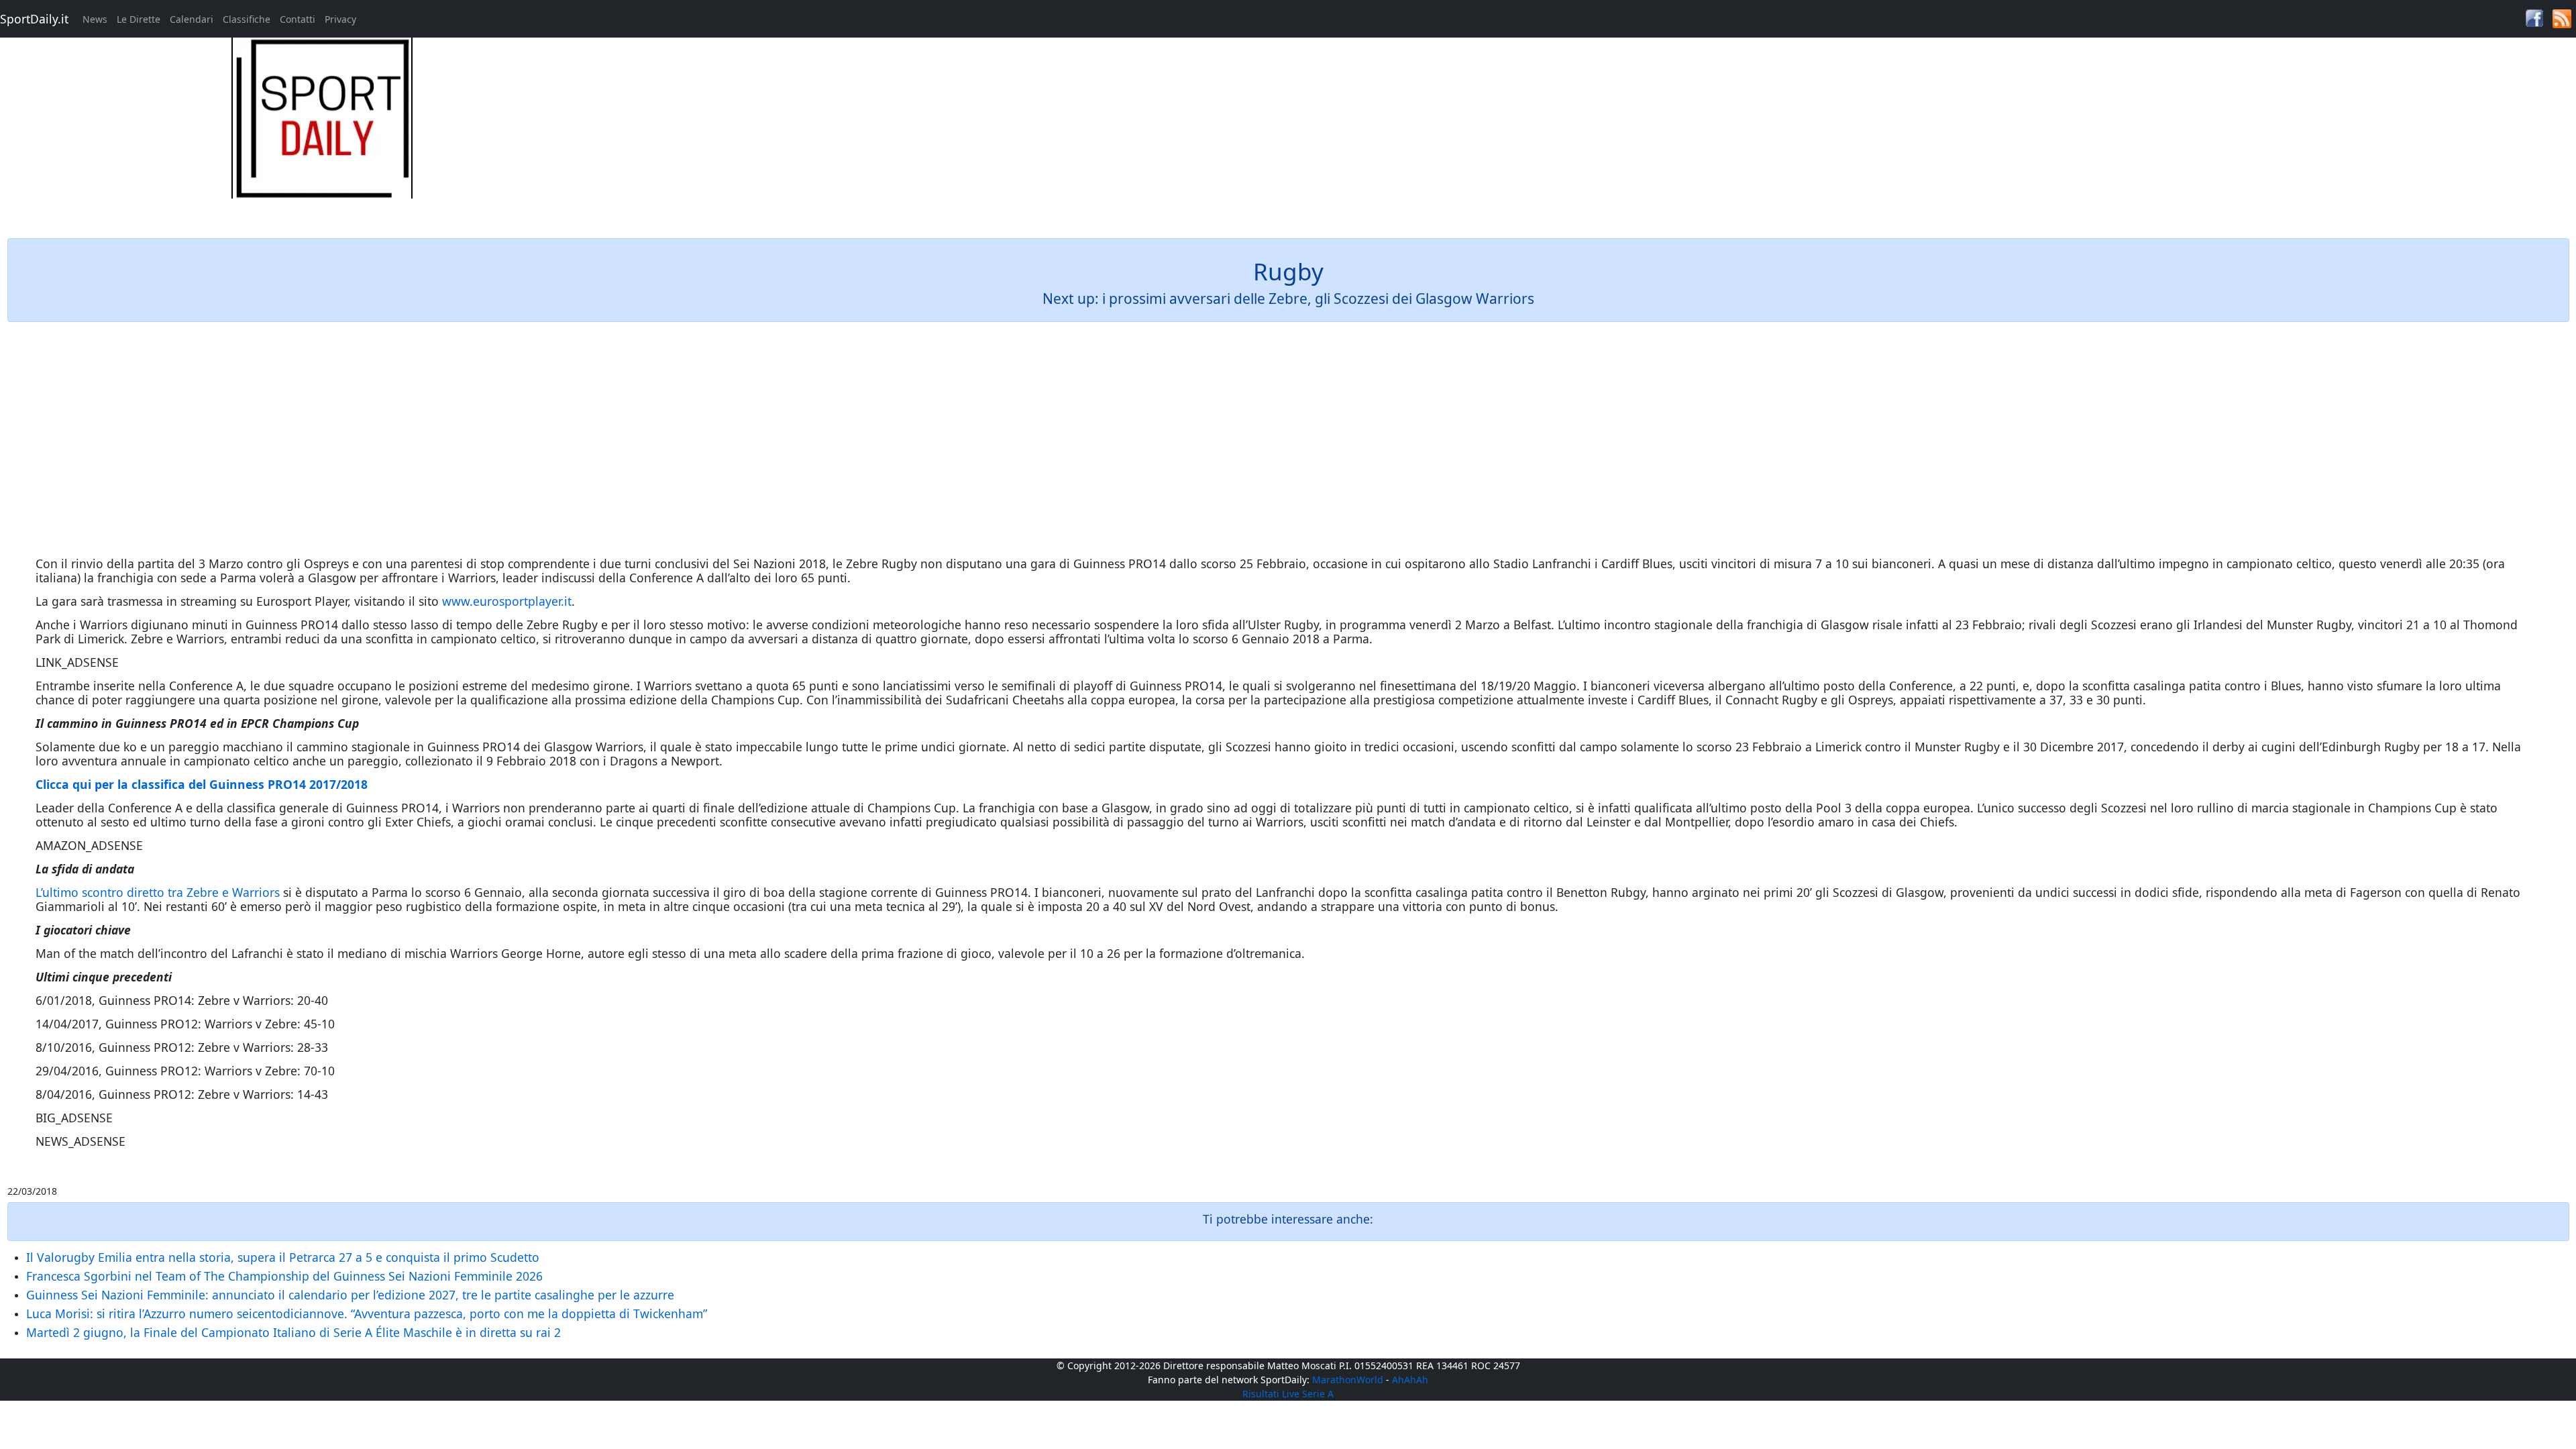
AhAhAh (1410, 1380)
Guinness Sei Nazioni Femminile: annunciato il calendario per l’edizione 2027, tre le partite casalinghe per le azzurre (350, 1295)
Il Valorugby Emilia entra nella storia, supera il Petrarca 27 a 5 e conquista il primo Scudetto (283, 1257)
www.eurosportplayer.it (507, 601)
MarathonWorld (1348, 1380)
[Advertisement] (1610, 131)
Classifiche (247, 19)
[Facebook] (2534, 17)
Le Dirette (139, 19)
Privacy (340, 19)
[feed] (2562, 18)
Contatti (298, 19)
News (95, 19)
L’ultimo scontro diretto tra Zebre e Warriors (158, 892)
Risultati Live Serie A (1288, 1394)
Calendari (192, 19)
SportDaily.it (34, 19)
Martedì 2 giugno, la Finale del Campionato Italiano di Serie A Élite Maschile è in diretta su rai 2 (293, 1332)
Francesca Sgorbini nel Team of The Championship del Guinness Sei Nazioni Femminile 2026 (284, 1276)
